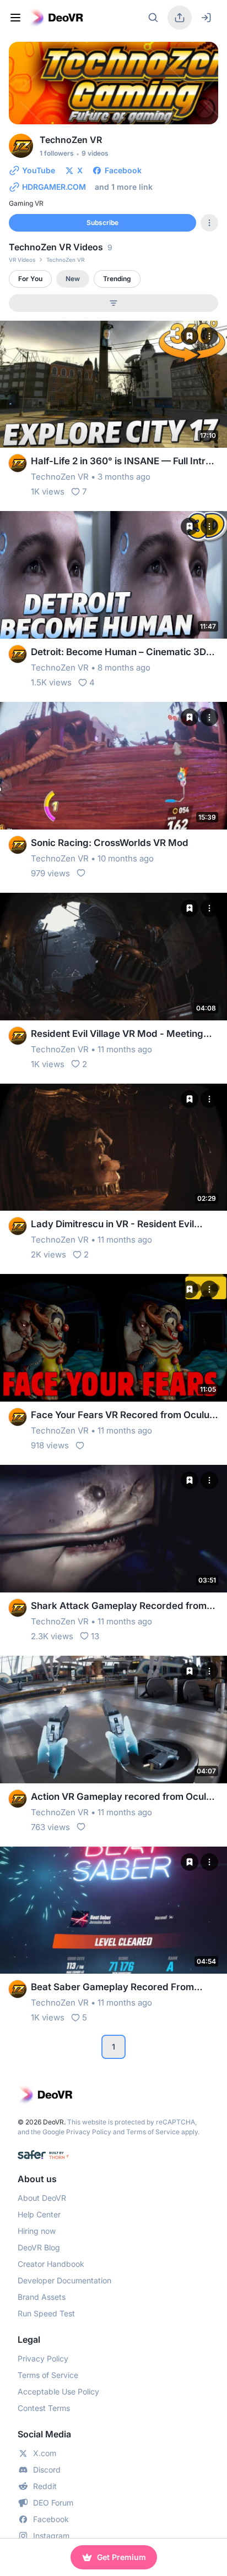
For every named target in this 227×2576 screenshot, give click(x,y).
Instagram (51, 2536)
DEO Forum (53, 2503)
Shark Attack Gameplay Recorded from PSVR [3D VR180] (119, 1606)
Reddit (45, 2486)
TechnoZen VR (60, 477)
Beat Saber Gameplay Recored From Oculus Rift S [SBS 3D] (112, 1988)
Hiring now (37, 2231)
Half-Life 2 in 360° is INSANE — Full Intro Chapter (121, 462)
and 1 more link (124, 187)
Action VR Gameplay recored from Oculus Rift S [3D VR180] (124, 1797)
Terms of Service (153, 2132)
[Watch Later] (190, 336)
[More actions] (209, 336)
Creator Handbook (51, 2264)
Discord (47, 2470)
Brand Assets (42, 2297)
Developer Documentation (64, 2280)
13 (95, 1636)
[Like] (81, 873)
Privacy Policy (89, 2132)
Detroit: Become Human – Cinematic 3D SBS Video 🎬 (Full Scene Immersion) (118, 653)
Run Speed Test (46, 2313)
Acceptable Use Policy (58, 2391)
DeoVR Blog (39, 2247)
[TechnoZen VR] (18, 463)
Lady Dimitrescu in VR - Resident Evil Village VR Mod (112, 1225)
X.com (45, 2453)
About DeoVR (42, 2198)
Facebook (51, 2519)
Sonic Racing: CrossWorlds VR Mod (110, 843)
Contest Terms (44, 2408)
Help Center (39, 2214)
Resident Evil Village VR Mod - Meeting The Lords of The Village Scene (117, 1034)
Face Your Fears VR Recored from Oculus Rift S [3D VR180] (123, 1416)
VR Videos (22, 260)
